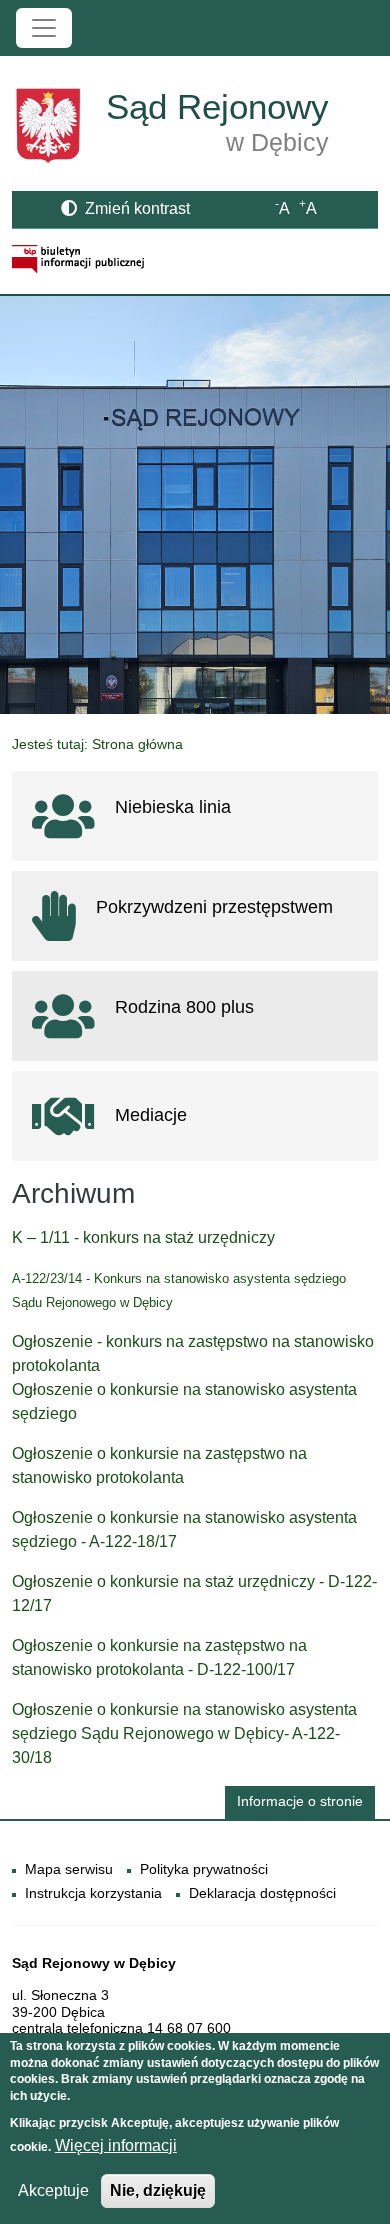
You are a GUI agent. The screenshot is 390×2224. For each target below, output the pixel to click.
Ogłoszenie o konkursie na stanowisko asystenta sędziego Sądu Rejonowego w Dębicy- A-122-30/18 (184, 1733)
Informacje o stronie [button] (300, 1801)
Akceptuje (53, 2190)
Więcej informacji (116, 2145)
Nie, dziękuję (158, 2190)
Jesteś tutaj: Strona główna (97, 744)
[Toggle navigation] (44, 28)
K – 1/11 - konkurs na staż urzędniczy (143, 1237)
